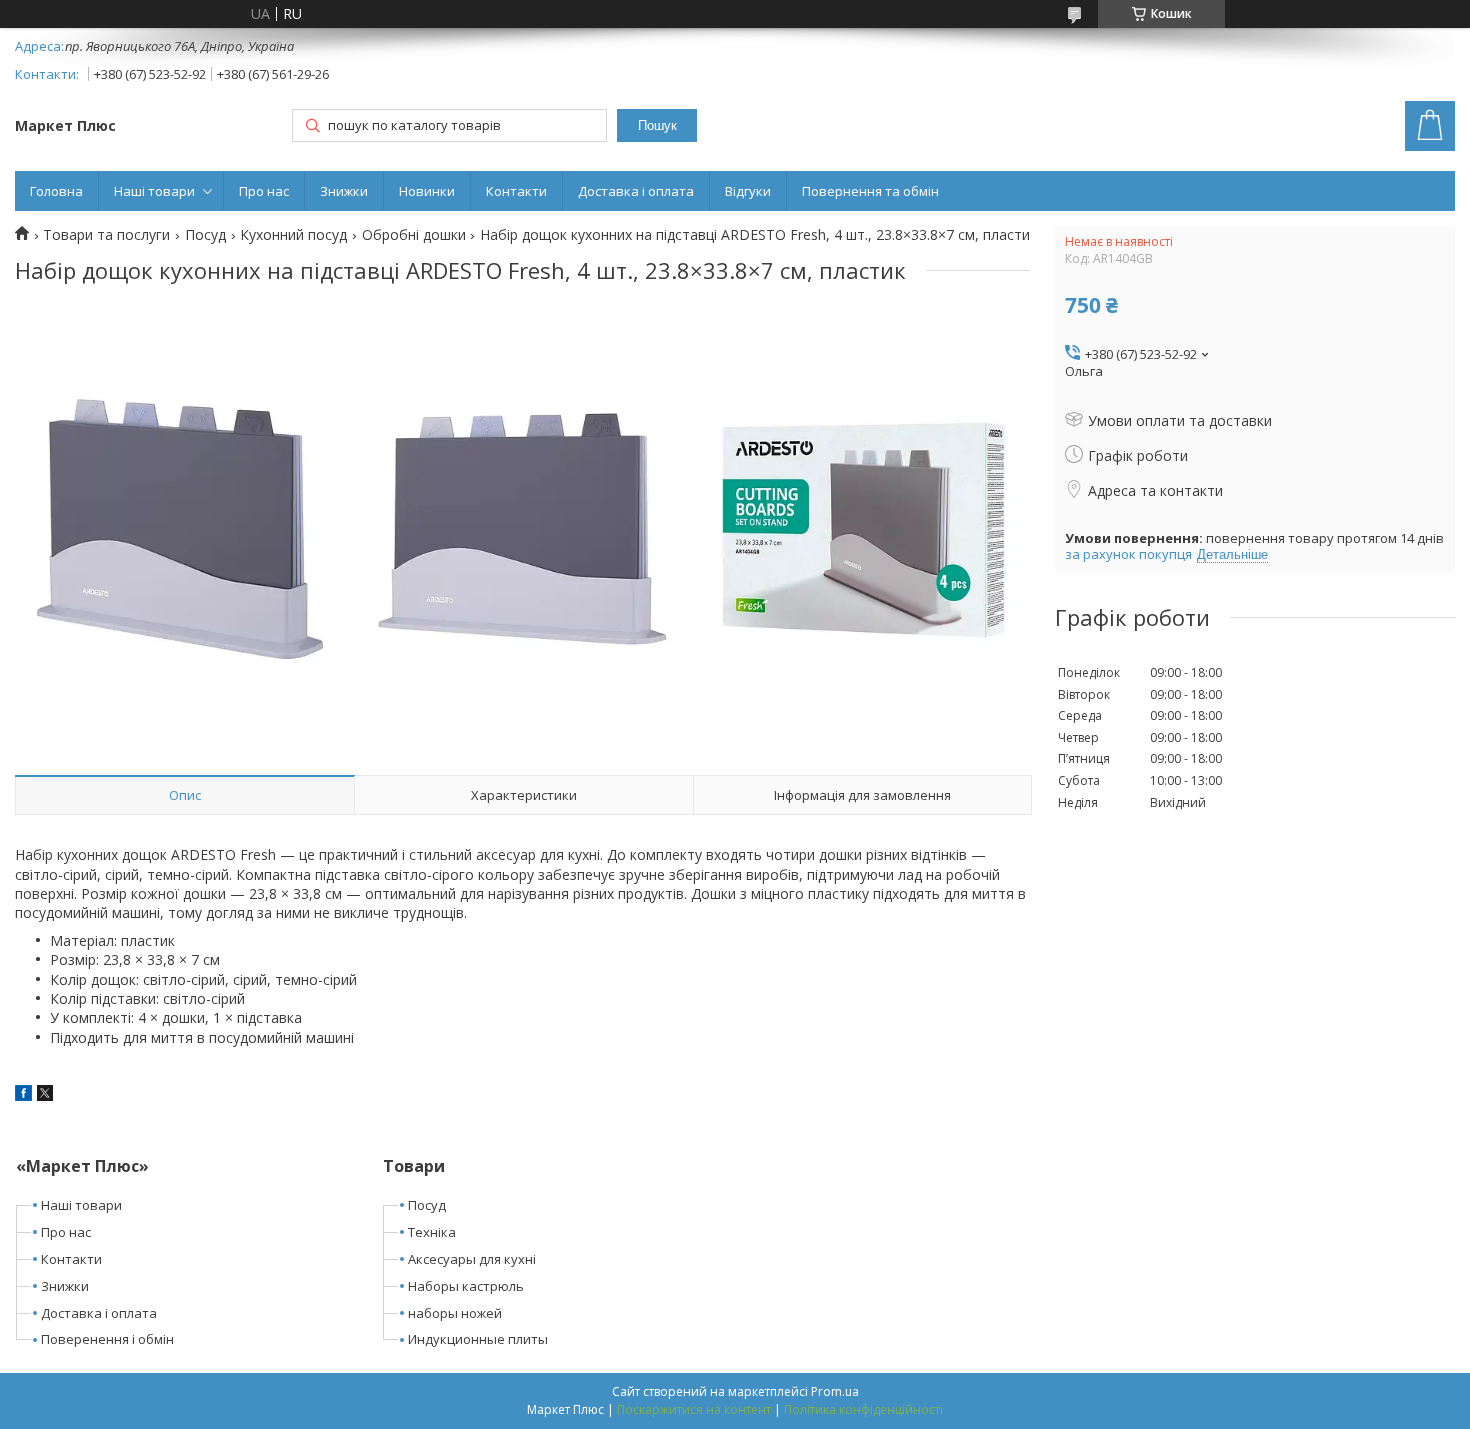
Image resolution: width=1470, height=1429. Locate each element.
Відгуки (748, 191)
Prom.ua (835, 1391)
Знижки (344, 191)
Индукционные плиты (478, 1339)
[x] (45, 1095)
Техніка (432, 1232)
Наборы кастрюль (466, 1286)
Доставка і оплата (636, 191)
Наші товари (154, 191)
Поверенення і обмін (107, 1339)
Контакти (516, 191)
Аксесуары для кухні (472, 1259)
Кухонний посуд (293, 235)
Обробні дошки (414, 235)
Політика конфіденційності (863, 1409)
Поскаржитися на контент (694, 1409)
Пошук (657, 125)
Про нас (264, 191)
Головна (56, 191)
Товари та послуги (106, 235)
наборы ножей (455, 1313)
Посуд (205, 235)
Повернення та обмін (870, 191)
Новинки (427, 191)
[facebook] (23, 1095)
